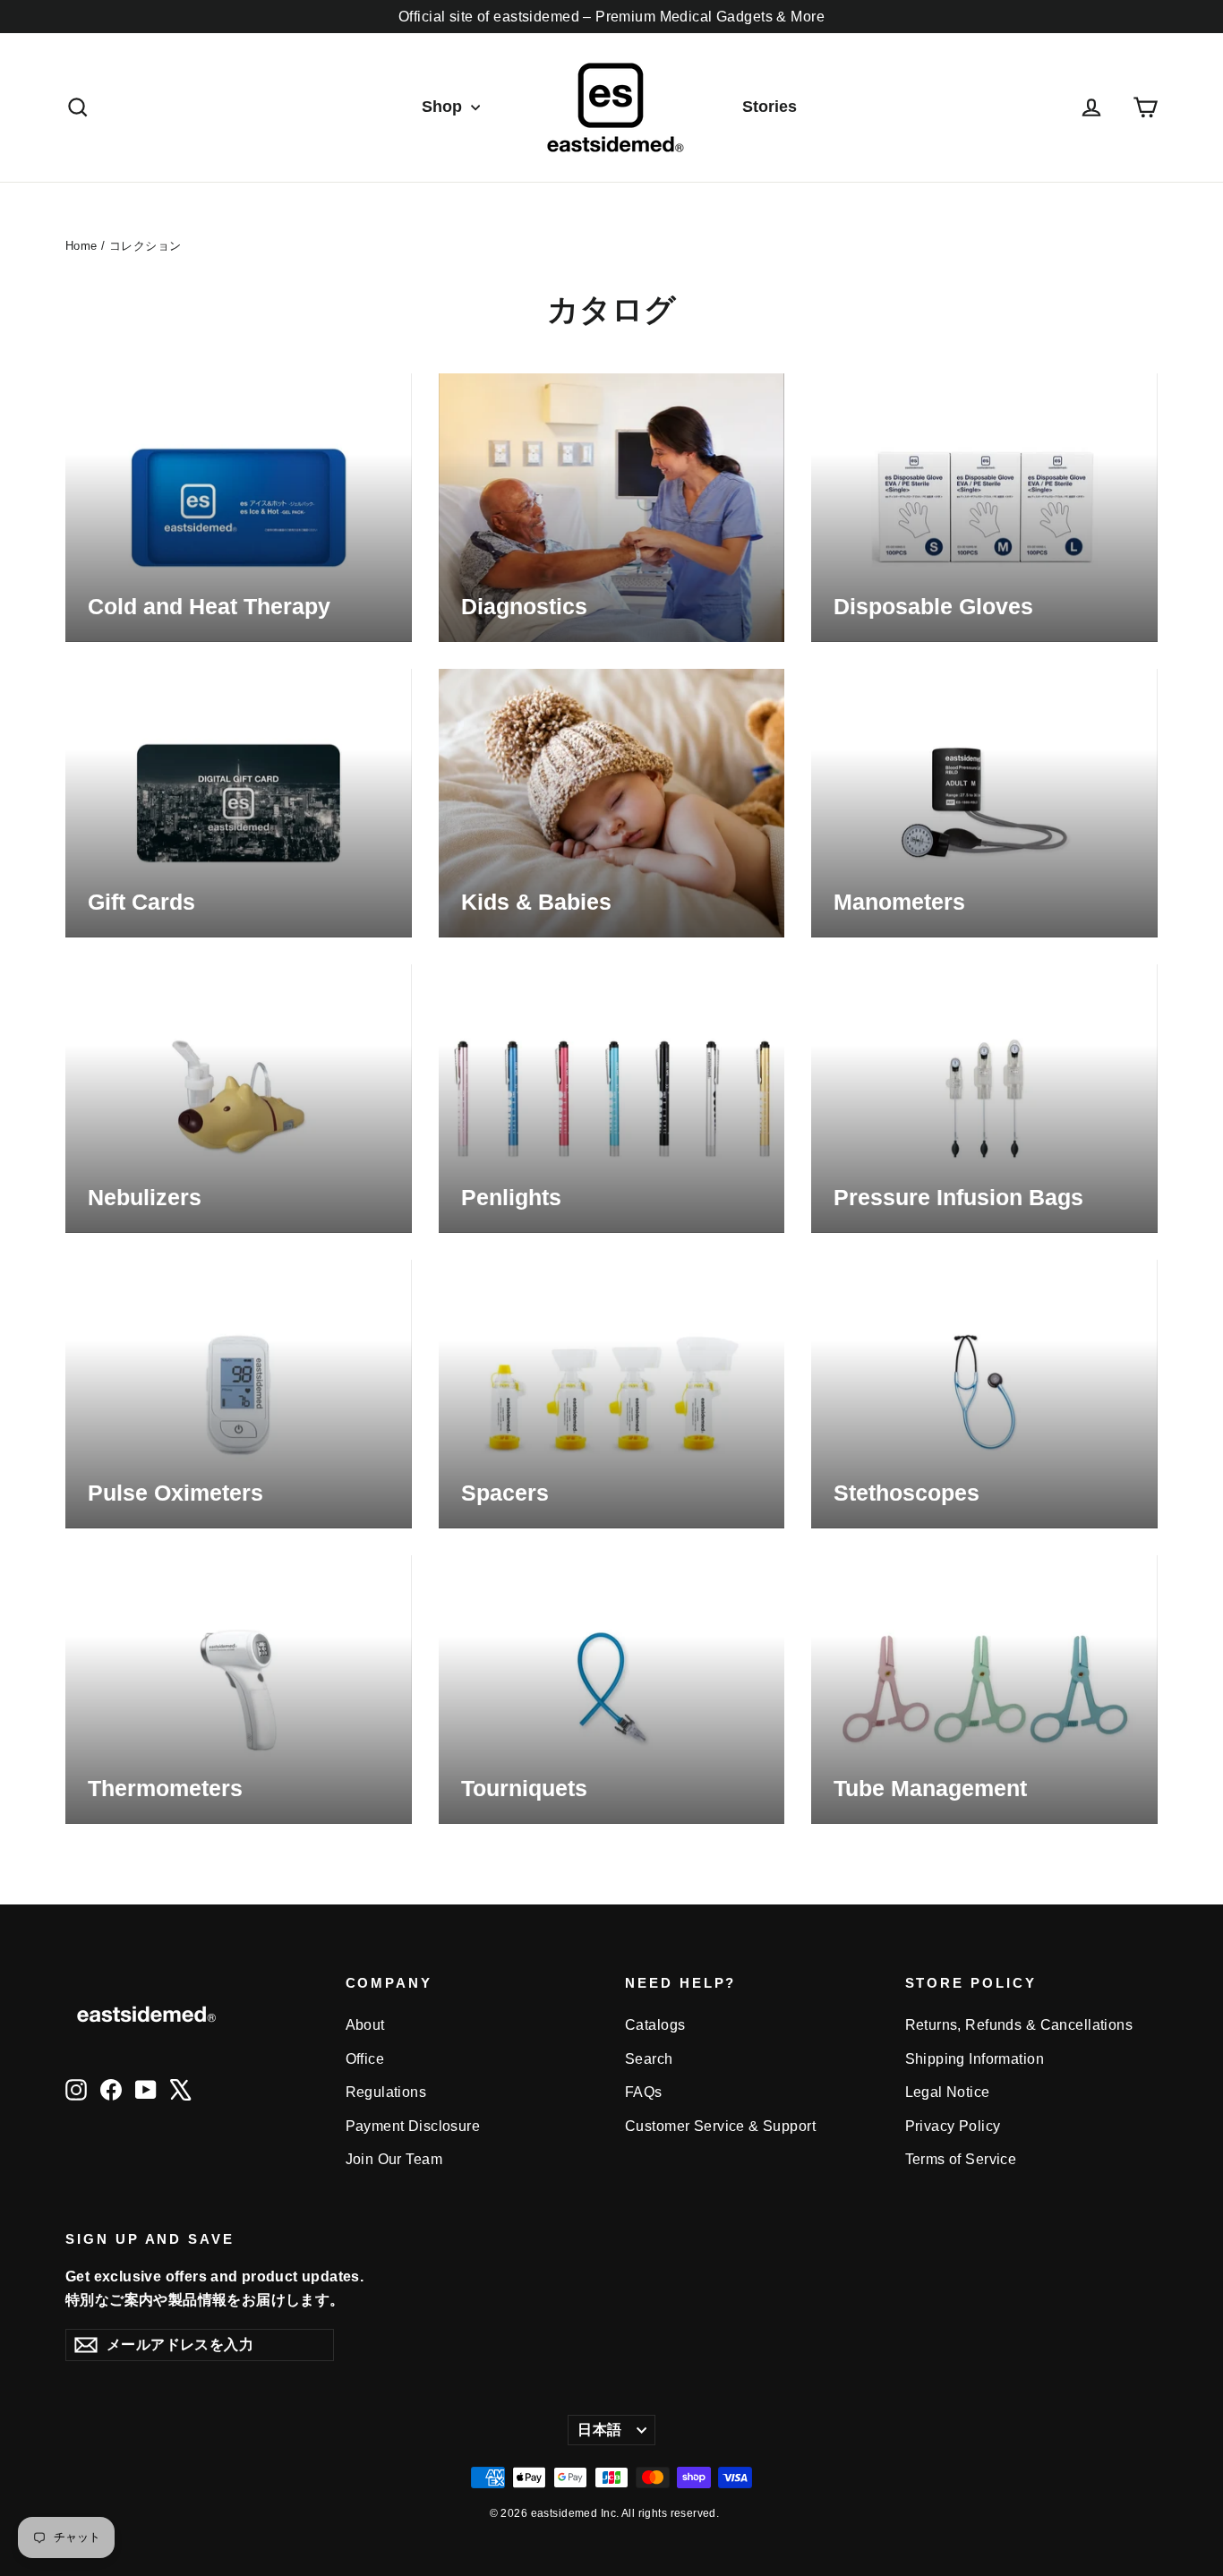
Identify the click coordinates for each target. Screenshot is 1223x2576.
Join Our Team (394, 2159)
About (365, 2025)
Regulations (386, 2092)
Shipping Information (975, 2059)
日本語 (599, 2430)
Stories (770, 107)
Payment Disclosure (413, 2126)
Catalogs (655, 2025)
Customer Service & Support (720, 2126)
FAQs (644, 2092)
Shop (444, 107)
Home (81, 246)
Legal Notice (948, 2092)
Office (365, 2059)
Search (649, 2059)
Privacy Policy (953, 2126)
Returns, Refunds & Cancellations (1019, 2025)
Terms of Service (961, 2159)
